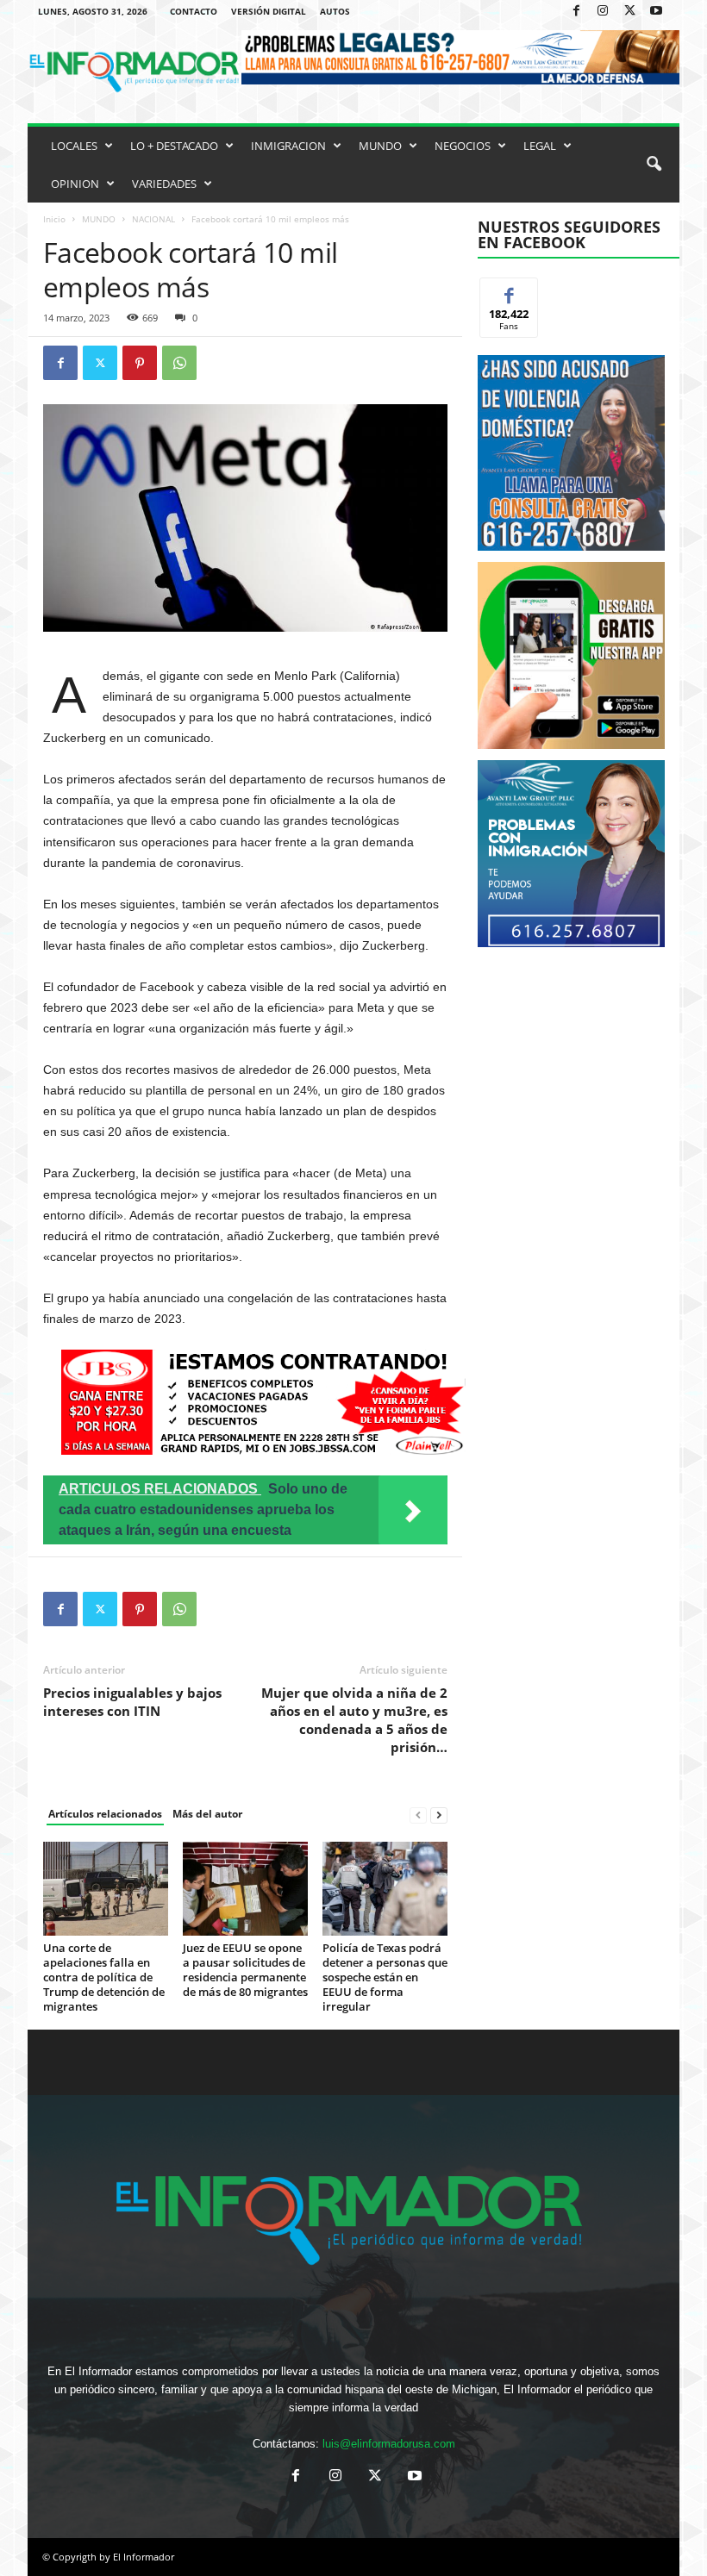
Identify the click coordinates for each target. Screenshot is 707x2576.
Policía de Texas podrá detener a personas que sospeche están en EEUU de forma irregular (385, 1977)
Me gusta (509, 291)
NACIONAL (153, 219)
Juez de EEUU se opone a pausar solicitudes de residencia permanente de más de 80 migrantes (245, 1970)
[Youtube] (656, 12)
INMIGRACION (288, 146)
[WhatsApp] (179, 363)
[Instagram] (603, 12)
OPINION (75, 184)
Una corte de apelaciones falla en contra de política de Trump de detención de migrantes (104, 1977)
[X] (629, 12)
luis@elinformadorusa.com (389, 2444)
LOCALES (74, 146)
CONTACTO (194, 11)
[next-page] (439, 1815)
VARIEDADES (164, 184)
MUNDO (380, 146)
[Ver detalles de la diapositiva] (571, 655)
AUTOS (335, 11)
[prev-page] (418, 1815)
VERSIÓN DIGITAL (269, 11)
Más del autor (207, 1814)
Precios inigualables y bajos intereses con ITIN (132, 1702)
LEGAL (540, 146)
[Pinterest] (140, 363)
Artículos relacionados (105, 1814)
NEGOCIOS (463, 146)
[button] (654, 165)
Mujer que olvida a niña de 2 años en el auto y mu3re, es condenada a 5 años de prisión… (354, 1720)
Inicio (54, 219)
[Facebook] (576, 12)
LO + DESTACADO (174, 146)
